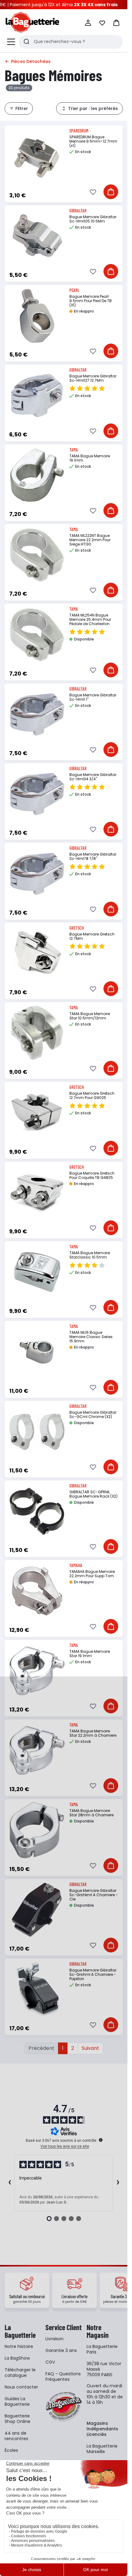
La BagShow (17, 2358)
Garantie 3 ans (61, 2350)
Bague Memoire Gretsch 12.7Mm (92, 936)
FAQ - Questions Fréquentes (63, 2377)
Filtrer (22, 108)
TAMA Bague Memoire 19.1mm (90, 458)
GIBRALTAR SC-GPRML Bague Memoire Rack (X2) (93, 1494)
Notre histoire (19, 2346)
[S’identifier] (88, 23)
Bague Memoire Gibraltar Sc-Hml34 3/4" (93, 777)
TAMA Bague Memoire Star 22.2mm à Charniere (93, 1733)
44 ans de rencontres (16, 2436)
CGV (50, 2362)
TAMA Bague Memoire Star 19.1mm (90, 1654)
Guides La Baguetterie (17, 2401)
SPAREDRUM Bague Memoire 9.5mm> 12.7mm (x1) (93, 141)
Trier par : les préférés (93, 108)
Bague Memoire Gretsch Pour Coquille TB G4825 (92, 1175)
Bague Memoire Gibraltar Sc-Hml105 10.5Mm (93, 219)
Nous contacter (21, 2387)
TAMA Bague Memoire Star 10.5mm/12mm (90, 1016)
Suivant (90, 2048)
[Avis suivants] (118, 2183)
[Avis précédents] (10, 2183)
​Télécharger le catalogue (20, 2373)
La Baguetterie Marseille (102, 2449)
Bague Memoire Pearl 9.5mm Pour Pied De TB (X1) (91, 301)
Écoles (11, 2450)
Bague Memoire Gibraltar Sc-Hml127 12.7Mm (93, 378)
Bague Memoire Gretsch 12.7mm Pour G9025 (92, 1095)
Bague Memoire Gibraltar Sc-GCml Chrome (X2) (93, 1414)
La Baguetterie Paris (102, 2349)
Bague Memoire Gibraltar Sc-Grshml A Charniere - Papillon (93, 1974)
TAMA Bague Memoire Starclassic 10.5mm (90, 1255)
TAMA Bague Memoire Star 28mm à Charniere (91, 1813)
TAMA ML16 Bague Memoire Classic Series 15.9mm (91, 1337)
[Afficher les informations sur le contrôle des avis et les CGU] (101, 2140)
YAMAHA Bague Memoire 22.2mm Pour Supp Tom (92, 1574)
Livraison (54, 2339)
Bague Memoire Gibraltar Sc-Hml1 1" (93, 697)
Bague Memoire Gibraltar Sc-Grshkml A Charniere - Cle (94, 1895)
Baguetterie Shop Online (17, 2419)
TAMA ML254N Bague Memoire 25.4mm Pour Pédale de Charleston (90, 619)
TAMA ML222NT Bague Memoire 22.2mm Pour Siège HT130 (90, 540)
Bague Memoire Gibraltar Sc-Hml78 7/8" (93, 856)
